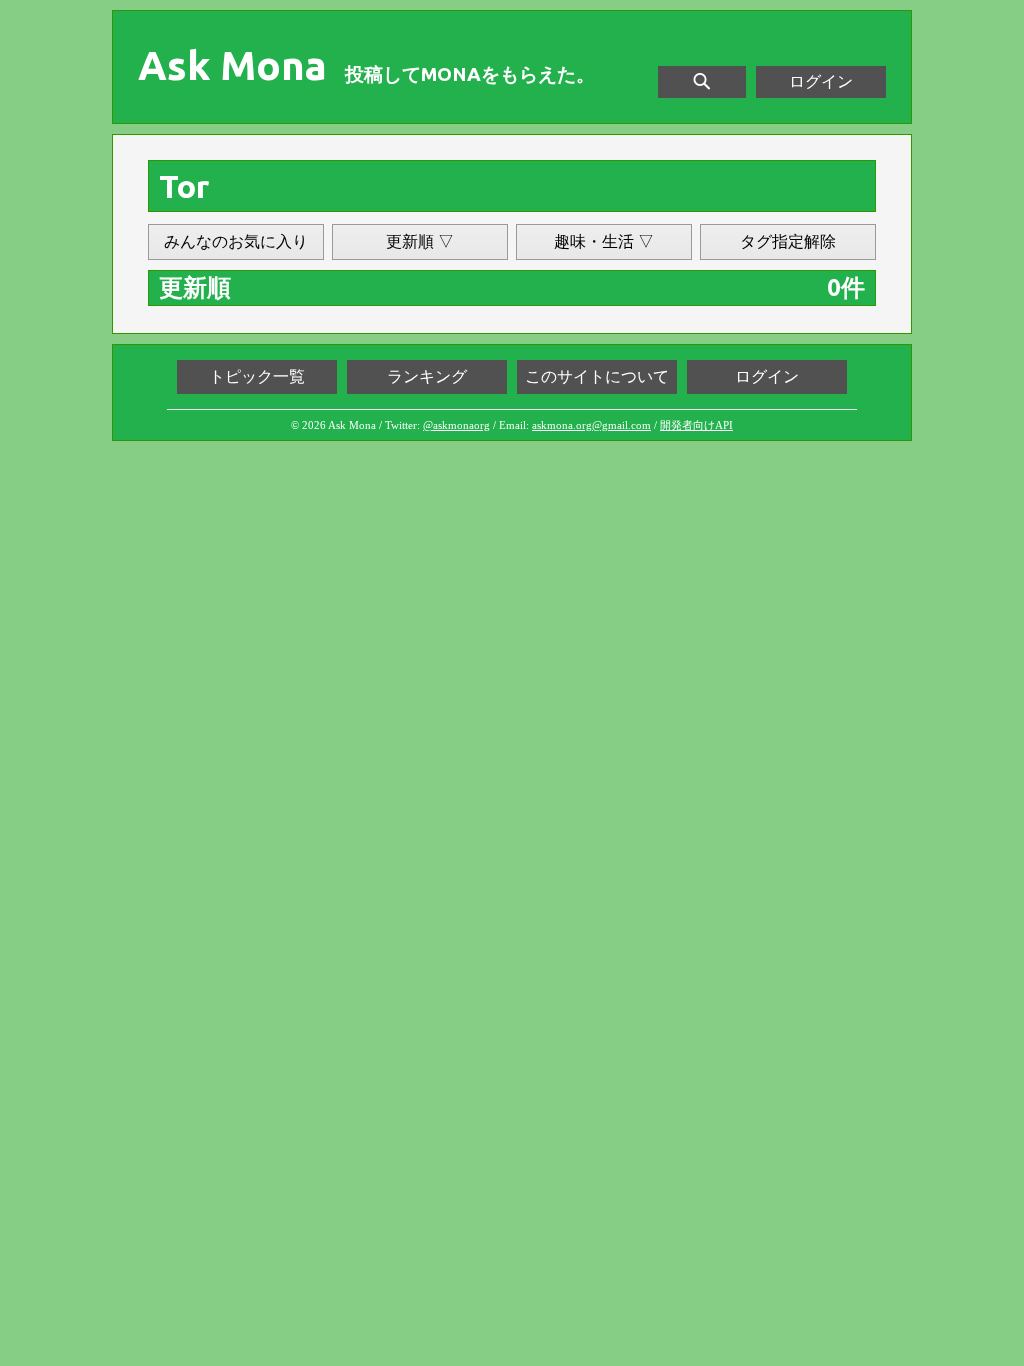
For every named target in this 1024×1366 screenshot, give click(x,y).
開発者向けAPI (696, 425)
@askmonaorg (456, 425)
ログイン (821, 81)
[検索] (702, 82)
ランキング (427, 376)
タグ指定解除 (788, 241)
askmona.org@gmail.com (591, 425)
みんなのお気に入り (236, 241)
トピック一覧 (257, 376)
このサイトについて (597, 376)
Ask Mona (232, 66)
